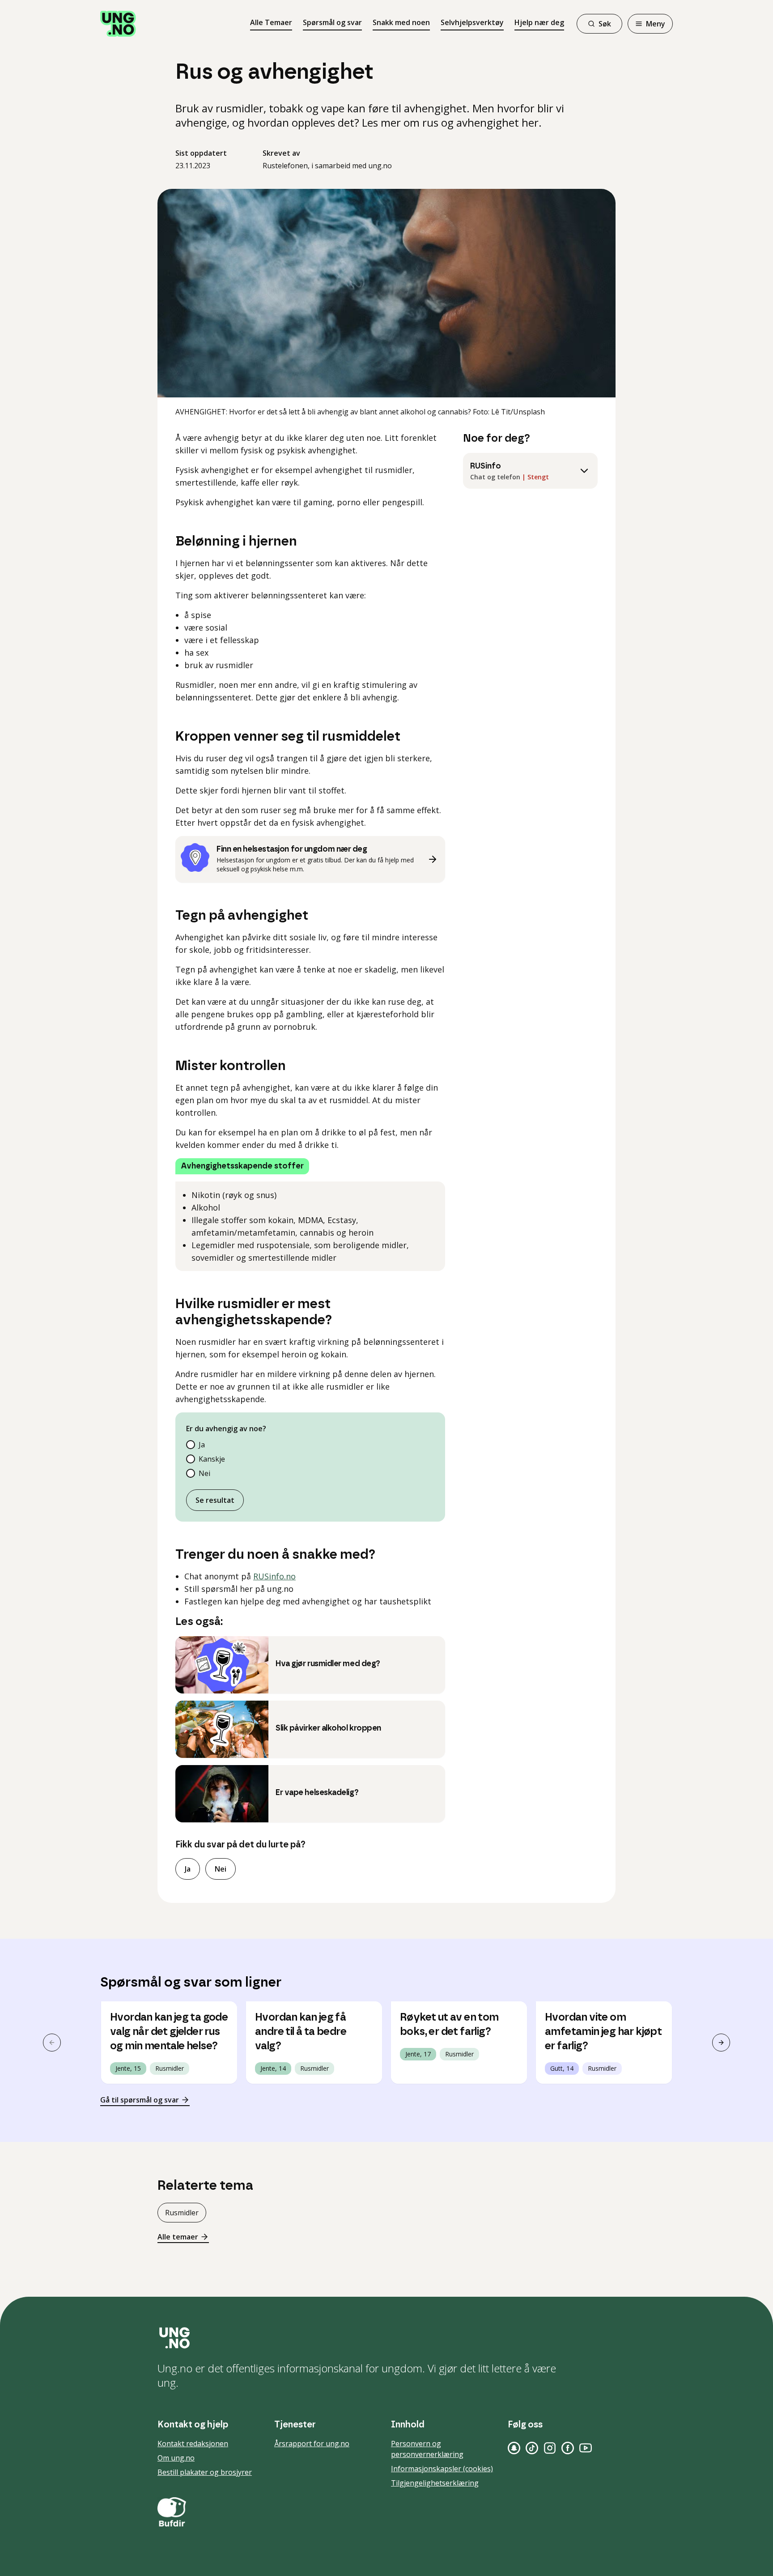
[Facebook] (568, 2448)
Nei (204, 1473)
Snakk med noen (401, 22)
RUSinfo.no (274, 1576)
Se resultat (215, 1500)
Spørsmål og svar (332, 22)
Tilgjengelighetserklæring (435, 2483)
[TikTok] (532, 2448)
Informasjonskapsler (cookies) (442, 2469)
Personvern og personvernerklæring (427, 2449)
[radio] (191, 1445)
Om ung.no (176, 2458)
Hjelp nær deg (539, 22)
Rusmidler (182, 2213)
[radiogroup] (310, 1459)
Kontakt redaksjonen (193, 2444)
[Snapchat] (514, 2448)
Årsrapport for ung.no (312, 2444)
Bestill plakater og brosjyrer (205, 2472)
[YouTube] (586, 2448)
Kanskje (212, 1459)
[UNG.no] (386, 2338)
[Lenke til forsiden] (118, 24)
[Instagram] (550, 2448)
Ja (202, 1445)
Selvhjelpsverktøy (472, 22)
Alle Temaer (271, 22)
